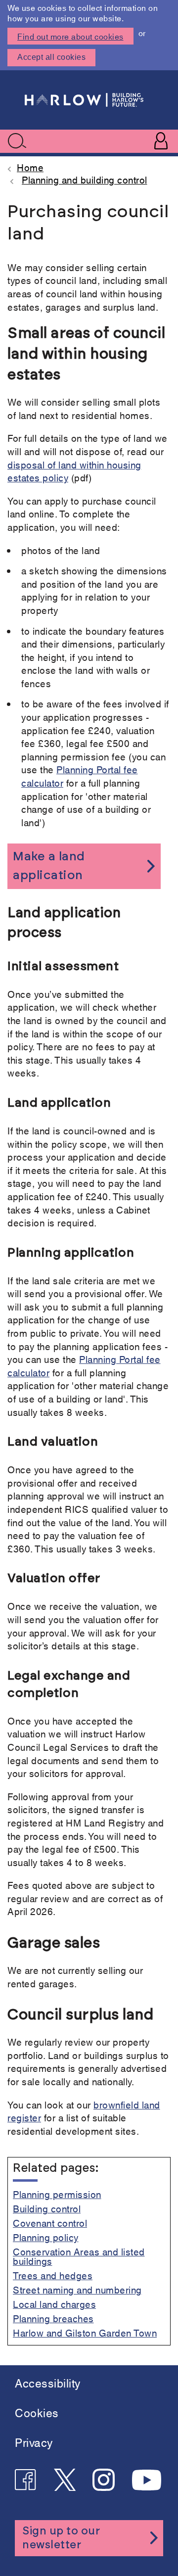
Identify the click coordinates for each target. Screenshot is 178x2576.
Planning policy (46, 2237)
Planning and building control (85, 179)
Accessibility (48, 2382)
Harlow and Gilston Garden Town (85, 2332)
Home (30, 167)
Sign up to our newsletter (61, 2538)
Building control (47, 2208)
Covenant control (50, 2223)
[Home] (84, 100)
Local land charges (54, 2304)
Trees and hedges (53, 2275)
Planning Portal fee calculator (80, 776)
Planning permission (57, 2194)
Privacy (34, 2442)
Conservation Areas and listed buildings (79, 2256)
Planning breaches (53, 2318)
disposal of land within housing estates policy (74, 471)
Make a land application (49, 866)
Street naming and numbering (77, 2289)
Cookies (37, 2412)
